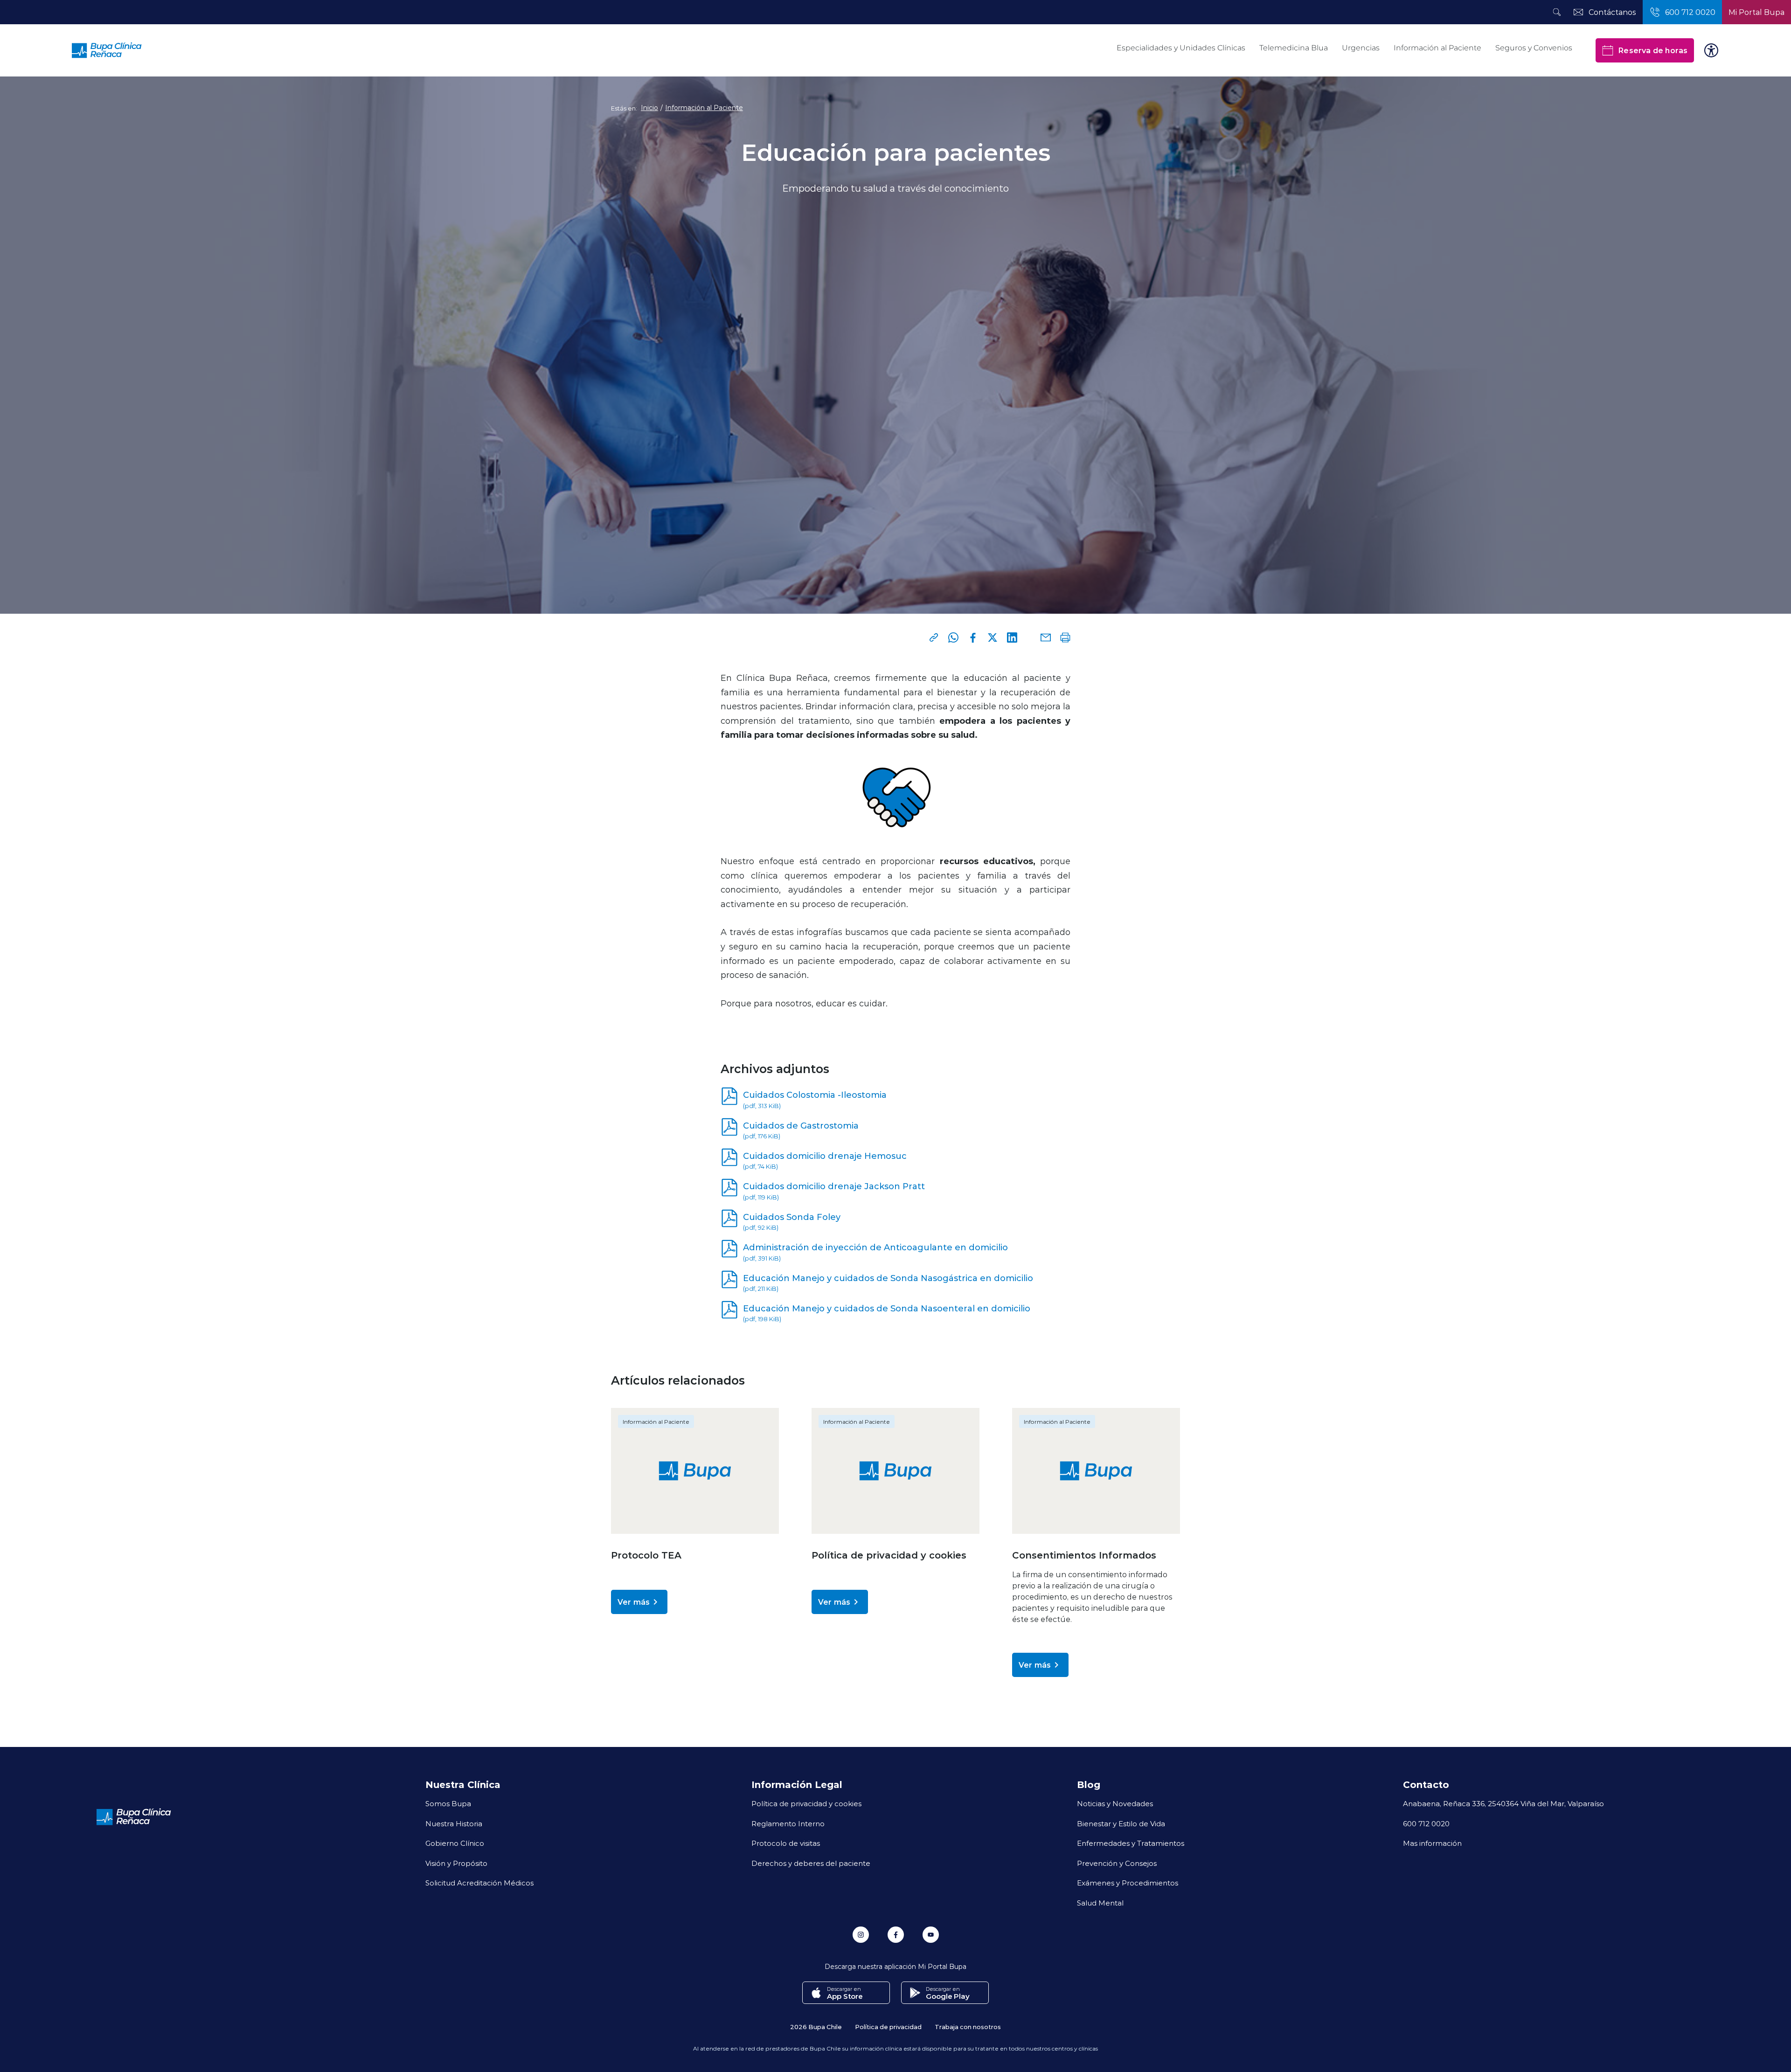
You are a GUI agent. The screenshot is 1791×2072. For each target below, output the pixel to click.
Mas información (1432, 1843)
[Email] (1046, 638)
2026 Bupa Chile (816, 2027)
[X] (993, 638)
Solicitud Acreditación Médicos (479, 1883)
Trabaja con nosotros (968, 2027)
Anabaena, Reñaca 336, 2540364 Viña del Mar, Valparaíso (1503, 1803)
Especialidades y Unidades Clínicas (1181, 48)
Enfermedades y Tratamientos (1131, 1843)
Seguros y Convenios (1534, 48)
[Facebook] (973, 638)
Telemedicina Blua (1294, 48)
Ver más (634, 1602)
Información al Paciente (1437, 48)
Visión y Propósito (456, 1863)
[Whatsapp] (953, 638)
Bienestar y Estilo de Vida (1121, 1823)
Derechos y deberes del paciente (811, 1863)
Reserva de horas (1653, 50)
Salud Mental (1100, 1903)
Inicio (649, 108)
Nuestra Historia (454, 1823)
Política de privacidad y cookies (806, 1803)
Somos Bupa (448, 1803)
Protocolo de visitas (786, 1843)
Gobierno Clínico (455, 1843)
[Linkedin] (1012, 638)
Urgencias (1361, 48)
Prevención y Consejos (1117, 1863)
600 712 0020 (1426, 1823)
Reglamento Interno (788, 1823)
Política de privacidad (888, 2027)
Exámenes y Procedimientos (1128, 1883)
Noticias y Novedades (1115, 1803)
